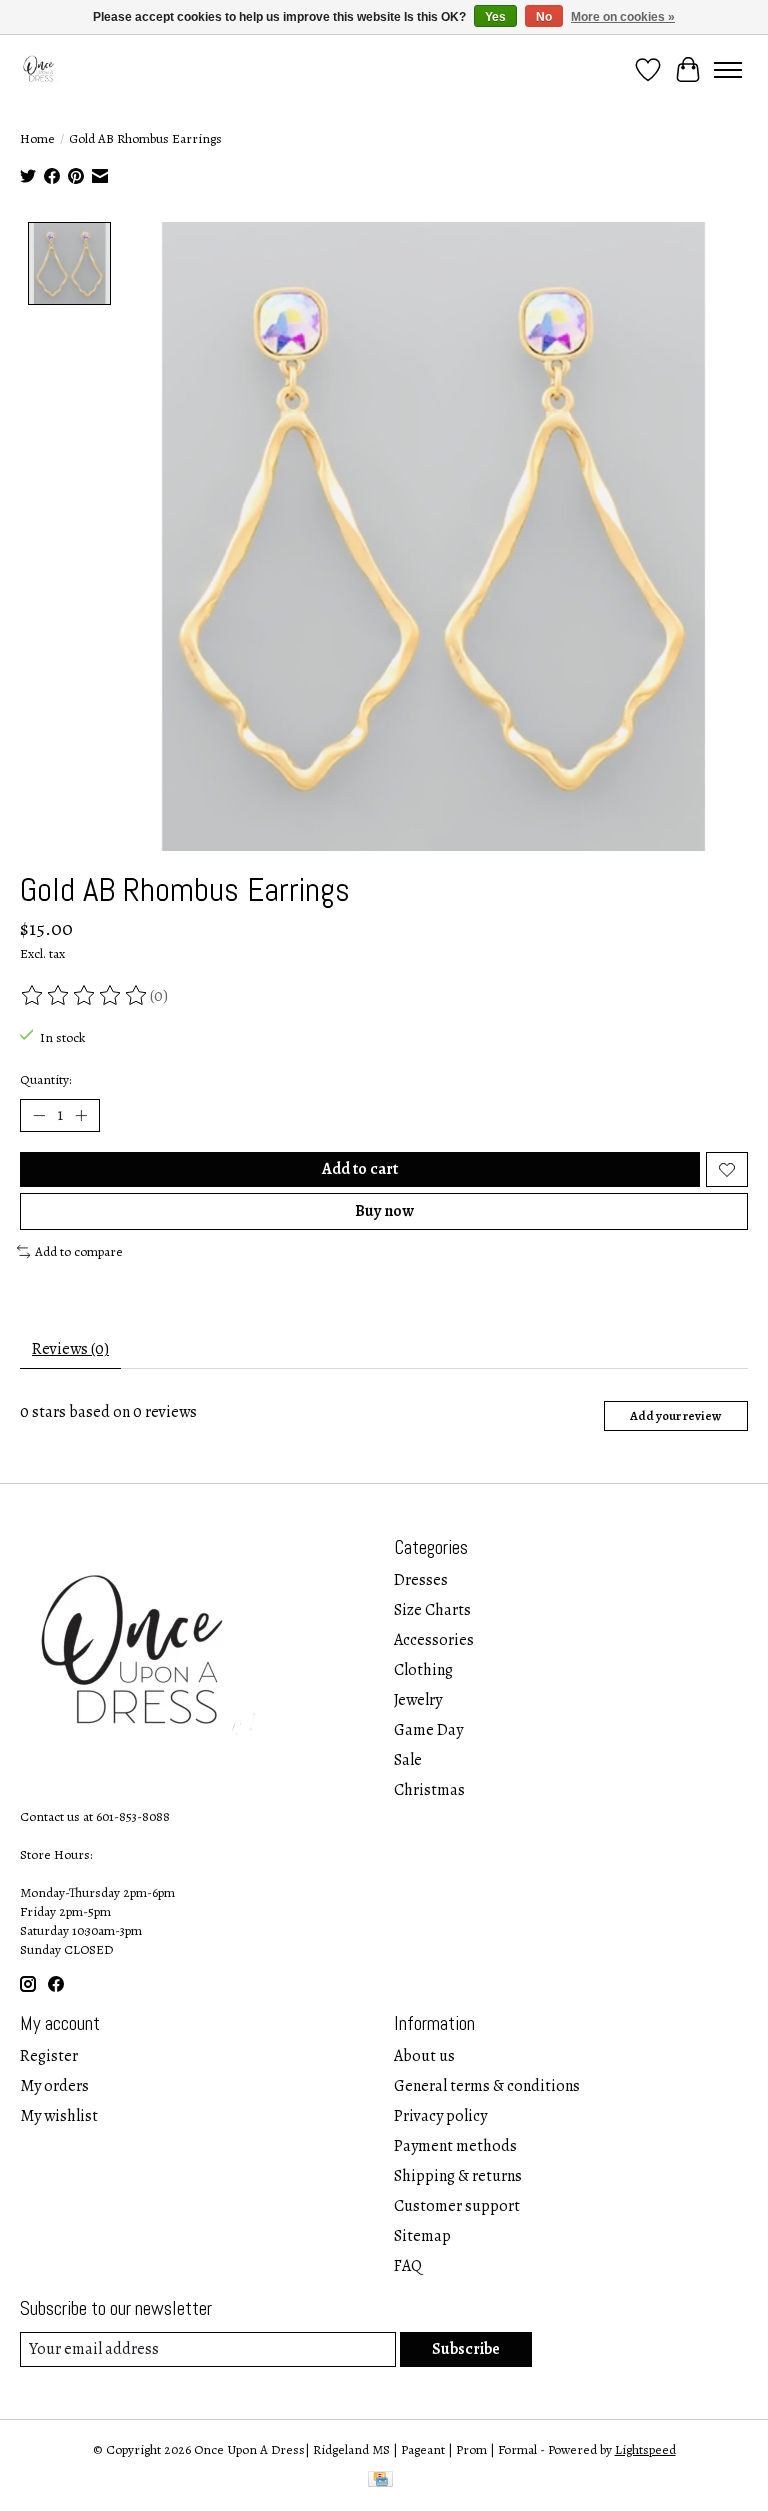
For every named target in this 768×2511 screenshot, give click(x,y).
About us (424, 2056)
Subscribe (466, 2349)
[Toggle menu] (728, 70)
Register (49, 2056)
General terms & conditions (487, 2086)
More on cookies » (623, 17)
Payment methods (455, 2146)
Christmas (429, 1790)
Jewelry (418, 1700)
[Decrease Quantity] (39, 1116)
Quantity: (45, 1079)
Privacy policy (440, 2116)
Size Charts (432, 1610)
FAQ (408, 2266)
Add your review (675, 1415)
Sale (408, 1760)
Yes (495, 17)
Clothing (423, 1670)
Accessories (434, 1640)
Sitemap (422, 2236)
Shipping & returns (458, 2176)
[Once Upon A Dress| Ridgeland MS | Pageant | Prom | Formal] (40, 69)
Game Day (428, 1730)
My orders (54, 2086)
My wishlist (59, 2116)
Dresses (421, 1580)
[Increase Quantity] (81, 1116)
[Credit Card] (380, 2481)
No (544, 17)
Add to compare (79, 1251)
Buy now (384, 1211)
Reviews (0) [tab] (70, 1349)
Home (37, 138)
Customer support (457, 2206)
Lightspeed (645, 2449)
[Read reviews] (85, 996)
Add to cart (360, 1169)
